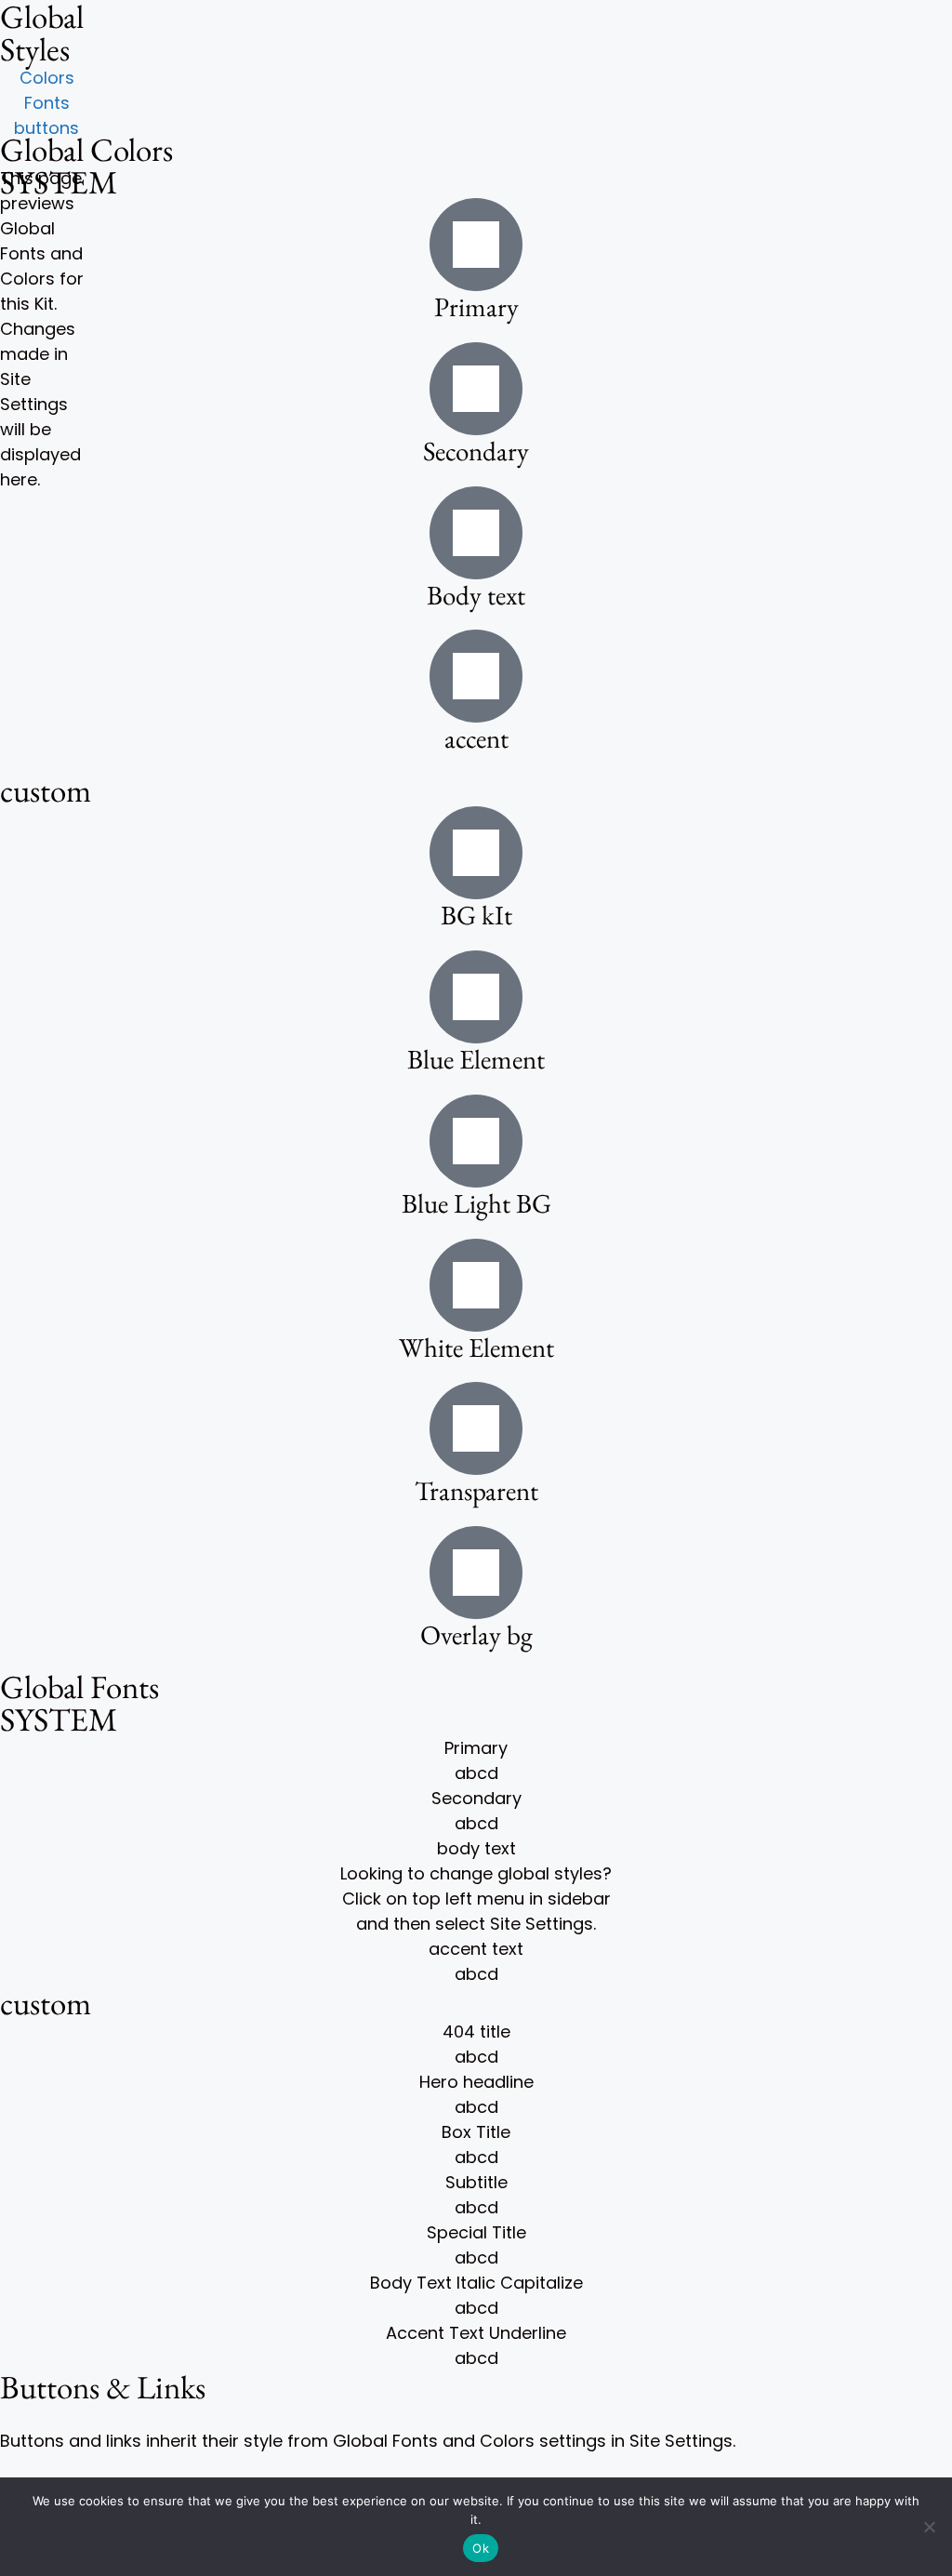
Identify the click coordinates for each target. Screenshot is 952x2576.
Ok (481, 2548)
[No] (929, 2527)
